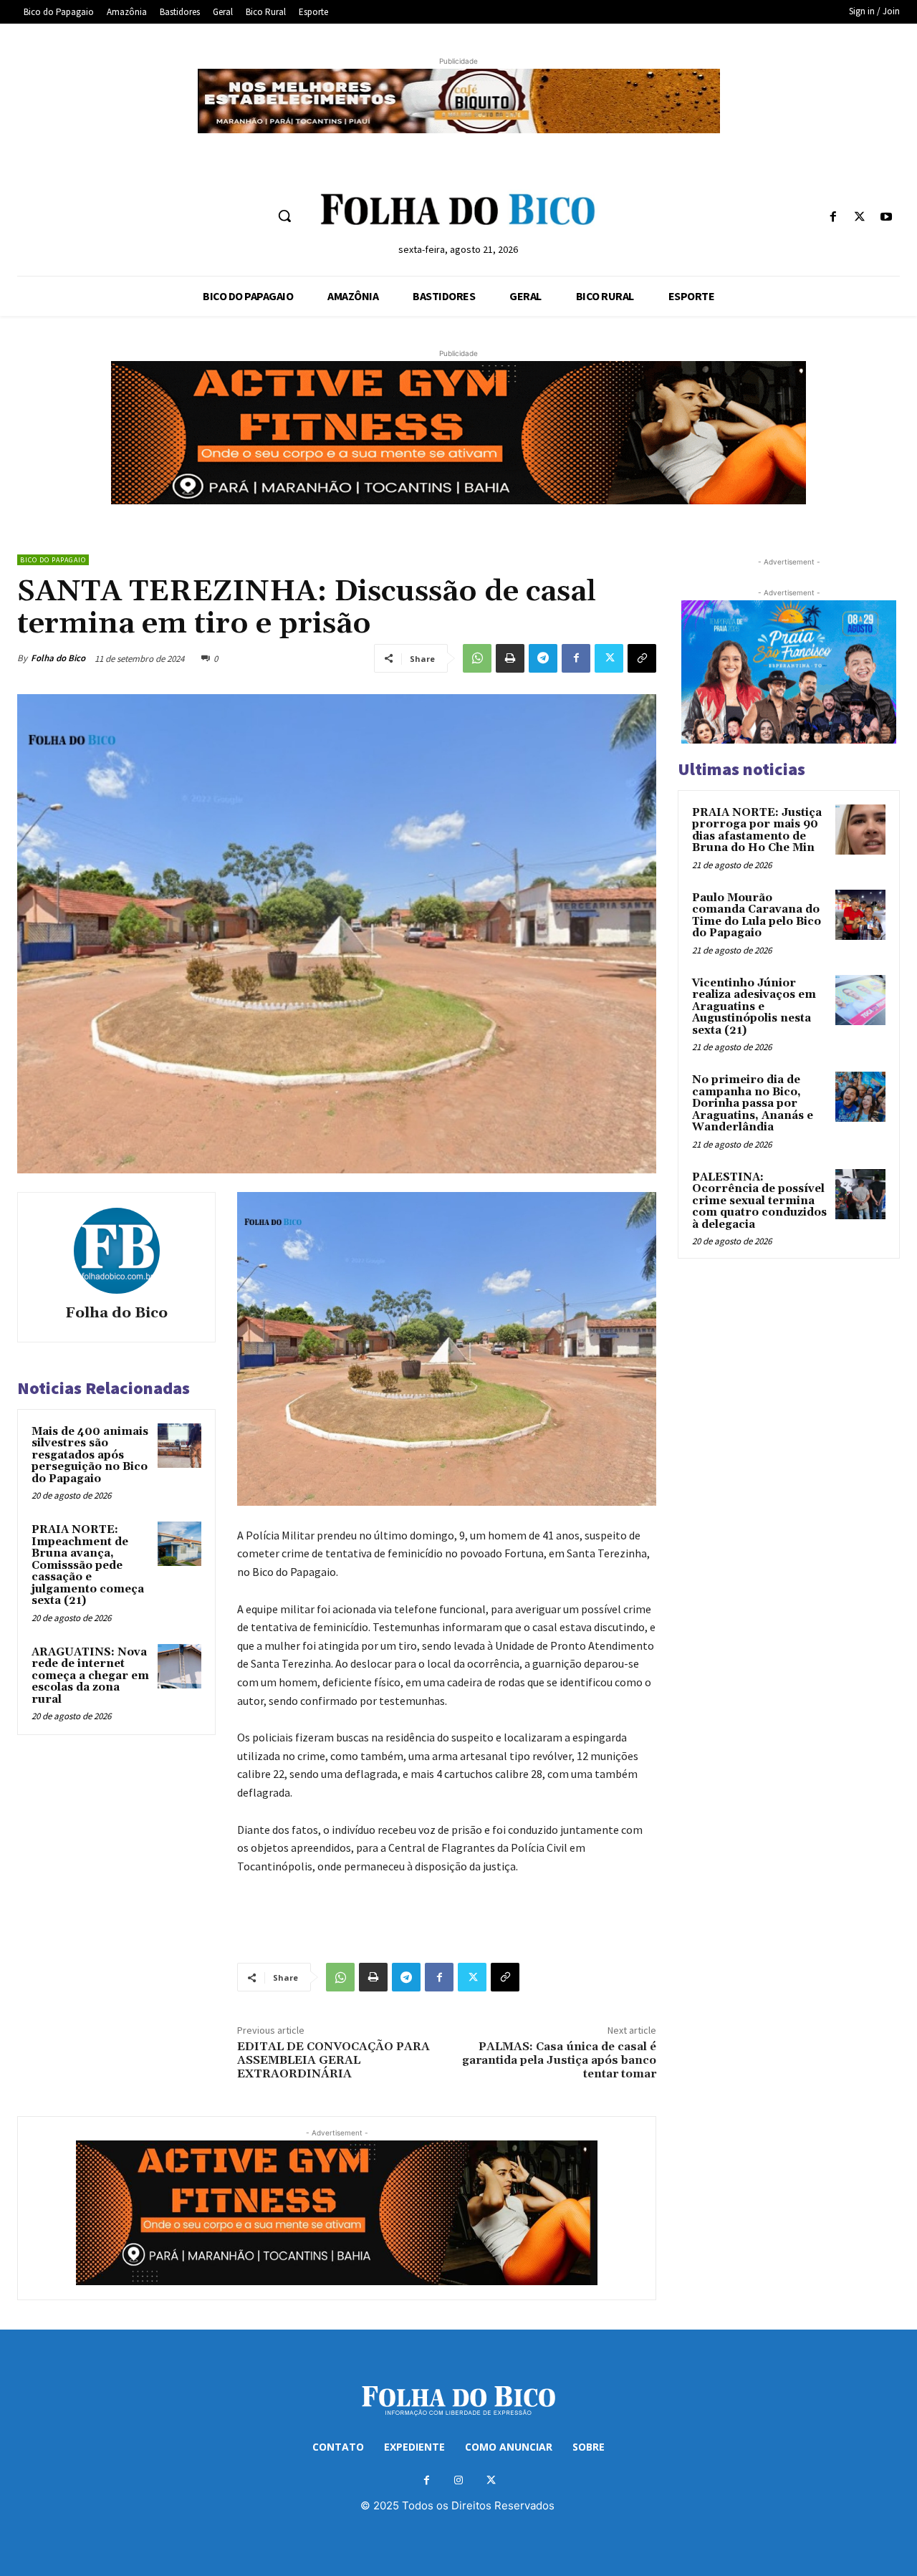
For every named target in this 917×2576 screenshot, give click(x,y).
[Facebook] (833, 217)
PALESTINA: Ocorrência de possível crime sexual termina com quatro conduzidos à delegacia (759, 1201)
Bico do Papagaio (53, 560)
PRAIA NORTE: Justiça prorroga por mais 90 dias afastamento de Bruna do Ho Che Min (757, 831)
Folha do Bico (58, 658)
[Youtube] (887, 217)
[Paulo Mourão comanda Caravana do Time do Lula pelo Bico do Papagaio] (860, 915)
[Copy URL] (642, 658)
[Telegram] (543, 658)
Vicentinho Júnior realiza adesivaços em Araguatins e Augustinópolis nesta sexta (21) (754, 1007)
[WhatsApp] (477, 658)
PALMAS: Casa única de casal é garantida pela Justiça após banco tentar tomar (559, 2060)
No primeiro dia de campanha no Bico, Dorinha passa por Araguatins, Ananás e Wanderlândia (753, 1104)
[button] (284, 216)
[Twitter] (860, 217)
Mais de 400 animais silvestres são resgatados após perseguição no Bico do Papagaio (90, 1455)
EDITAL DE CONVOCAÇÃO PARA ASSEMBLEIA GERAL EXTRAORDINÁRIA (333, 2060)
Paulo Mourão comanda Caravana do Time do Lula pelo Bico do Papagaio (757, 916)
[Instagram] (459, 2480)
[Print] (510, 658)
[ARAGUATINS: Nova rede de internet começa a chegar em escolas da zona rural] (180, 1666)
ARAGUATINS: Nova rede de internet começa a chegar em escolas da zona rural (90, 1676)
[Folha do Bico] (117, 1251)
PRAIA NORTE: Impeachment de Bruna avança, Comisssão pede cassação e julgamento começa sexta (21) (88, 1565)
